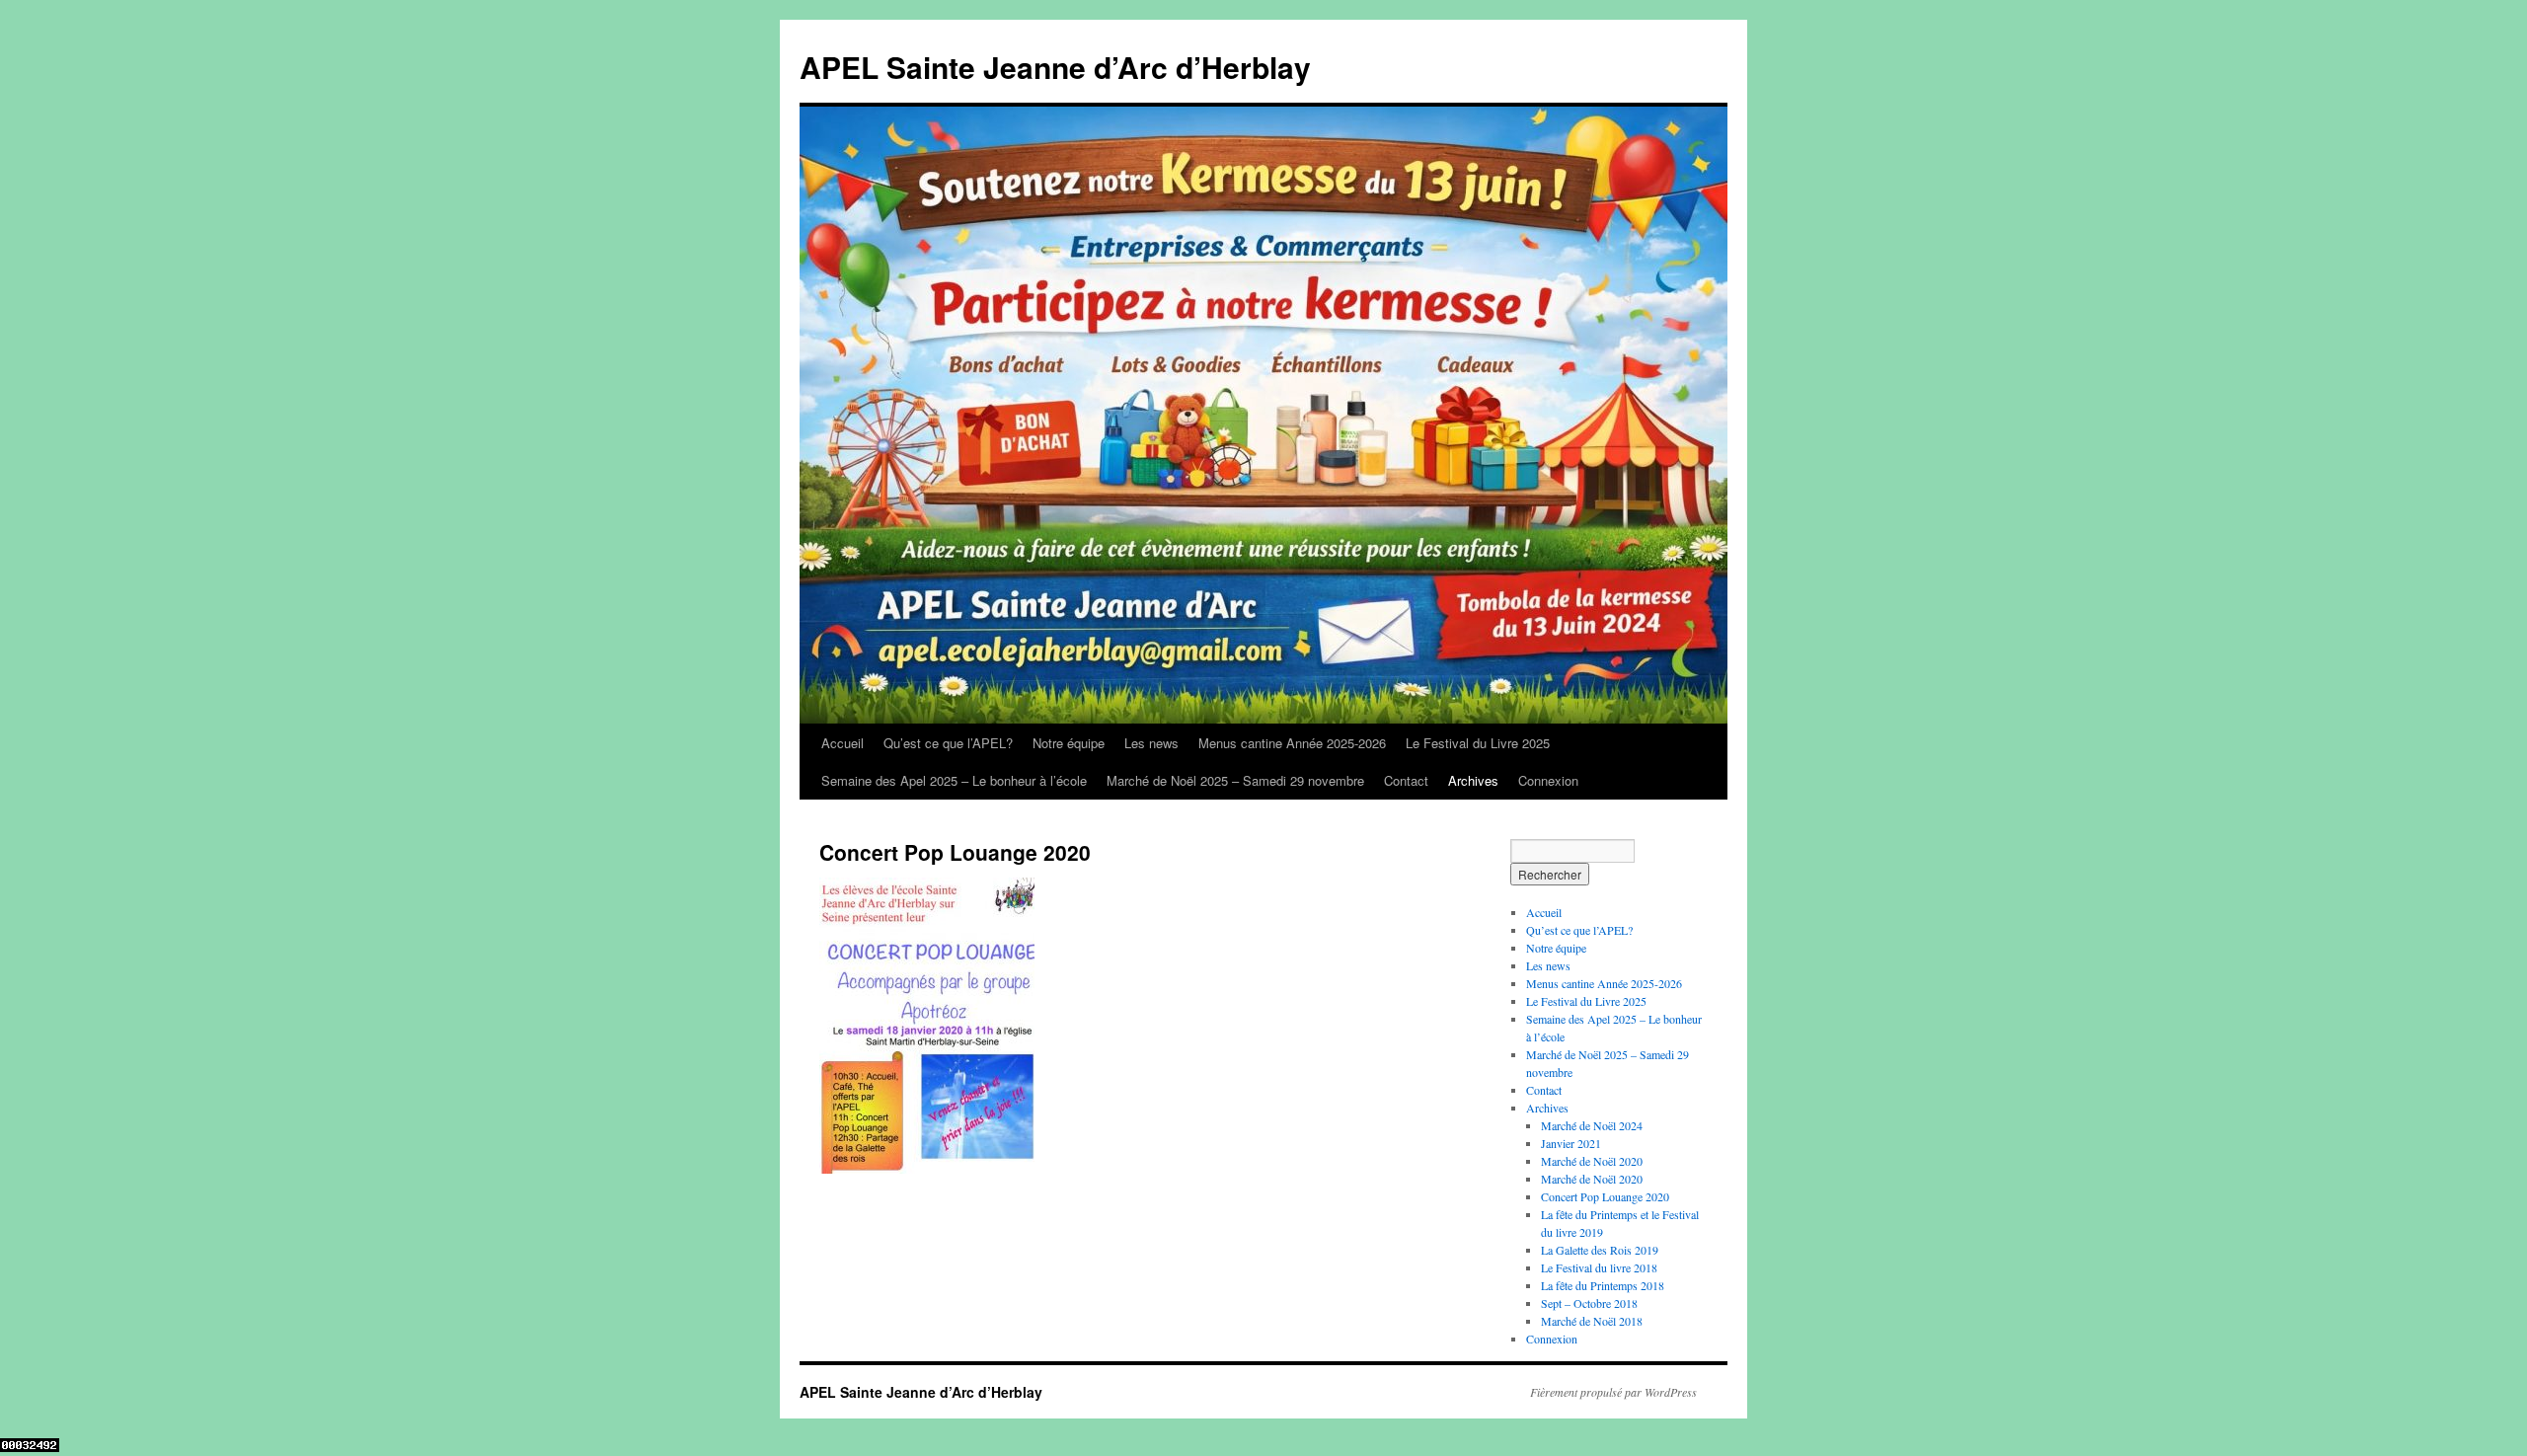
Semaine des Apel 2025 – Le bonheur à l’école (954, 780)
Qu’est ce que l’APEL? (948, 743)
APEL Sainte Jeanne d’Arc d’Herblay (1055, 67)
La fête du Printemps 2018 (1603, 1285)
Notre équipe (1069, 743)
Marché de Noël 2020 (1592, 1161)
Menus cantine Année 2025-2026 (1292, 743)
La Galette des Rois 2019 (1600, 1250)
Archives (1473, 780)
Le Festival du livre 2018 (1599, 1267)
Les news (1151, 743)
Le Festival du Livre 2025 (1478, 743)
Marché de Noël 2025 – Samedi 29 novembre (1235, 780)
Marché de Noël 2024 (1592, 1125)
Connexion (1548, 780)
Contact (1406, 780)
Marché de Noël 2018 (1592, 1321)
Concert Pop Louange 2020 (1605, 1196)
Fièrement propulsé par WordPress (1613, 1392)
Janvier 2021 (1571, 1143)
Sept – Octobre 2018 (1589, 1303)
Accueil (842, 743)
